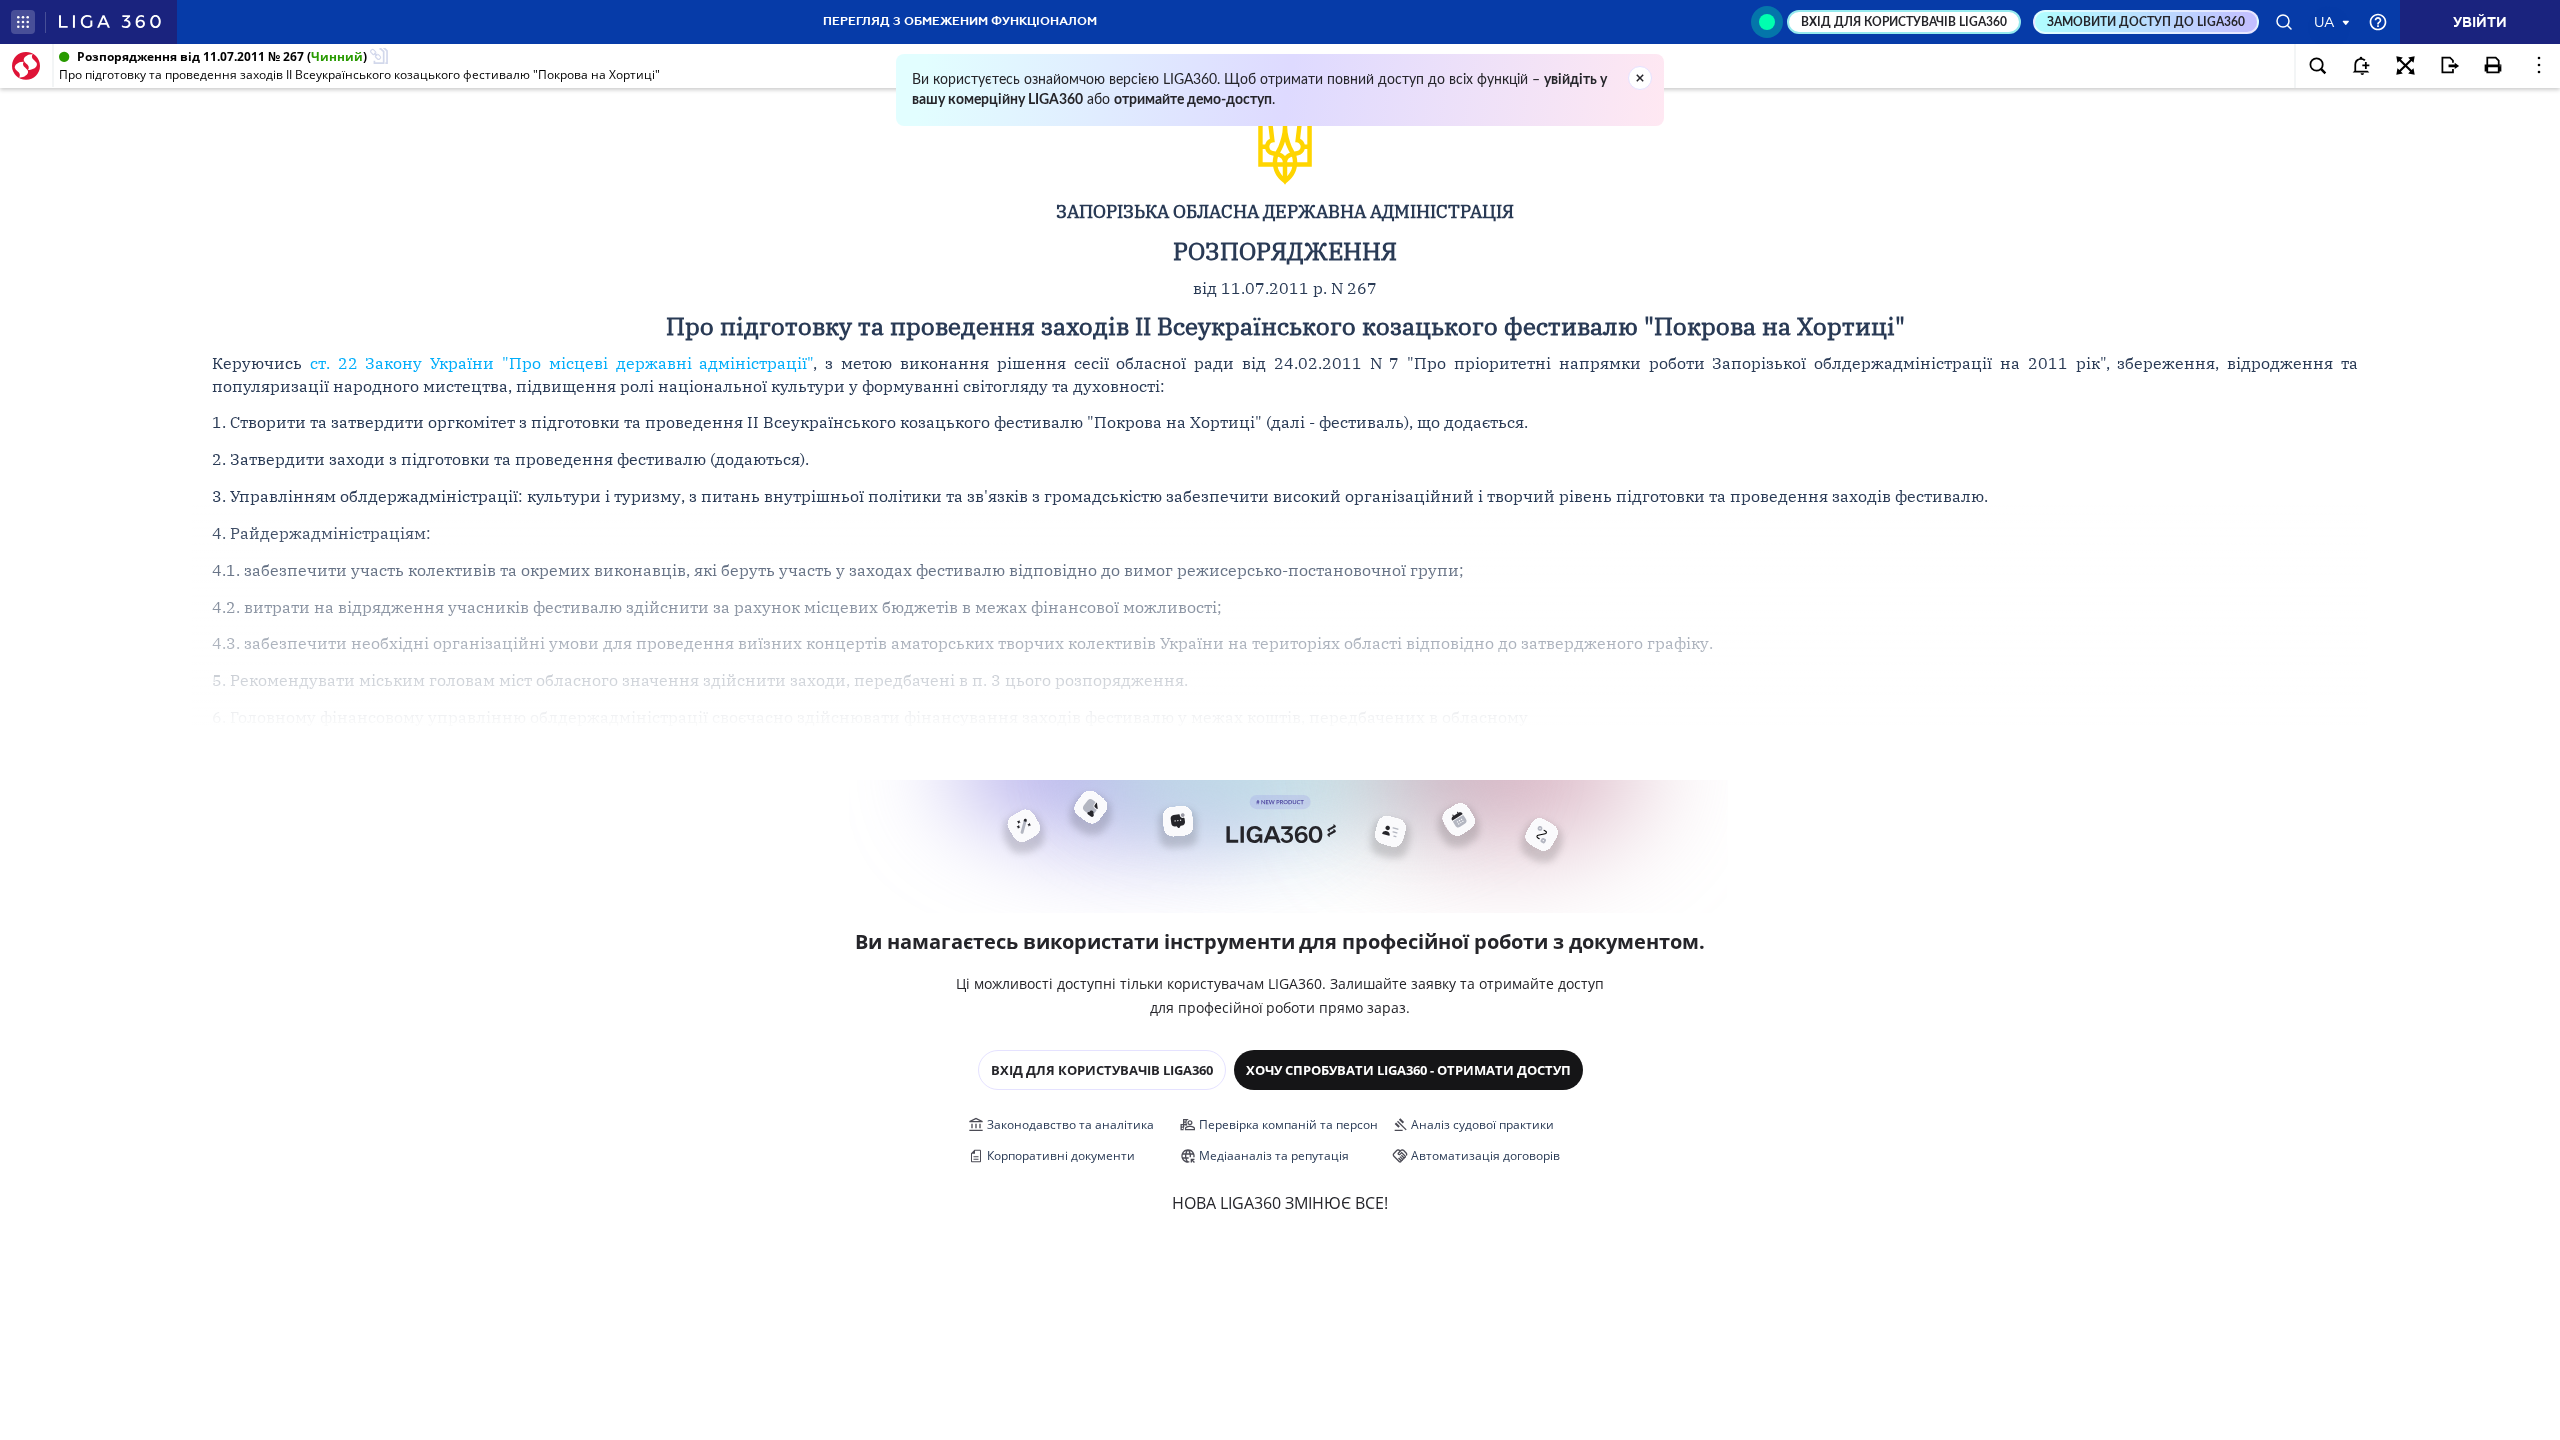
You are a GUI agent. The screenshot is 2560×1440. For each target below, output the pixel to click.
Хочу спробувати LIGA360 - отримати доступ (1408, 1070)
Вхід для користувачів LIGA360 (1102, 1070)
